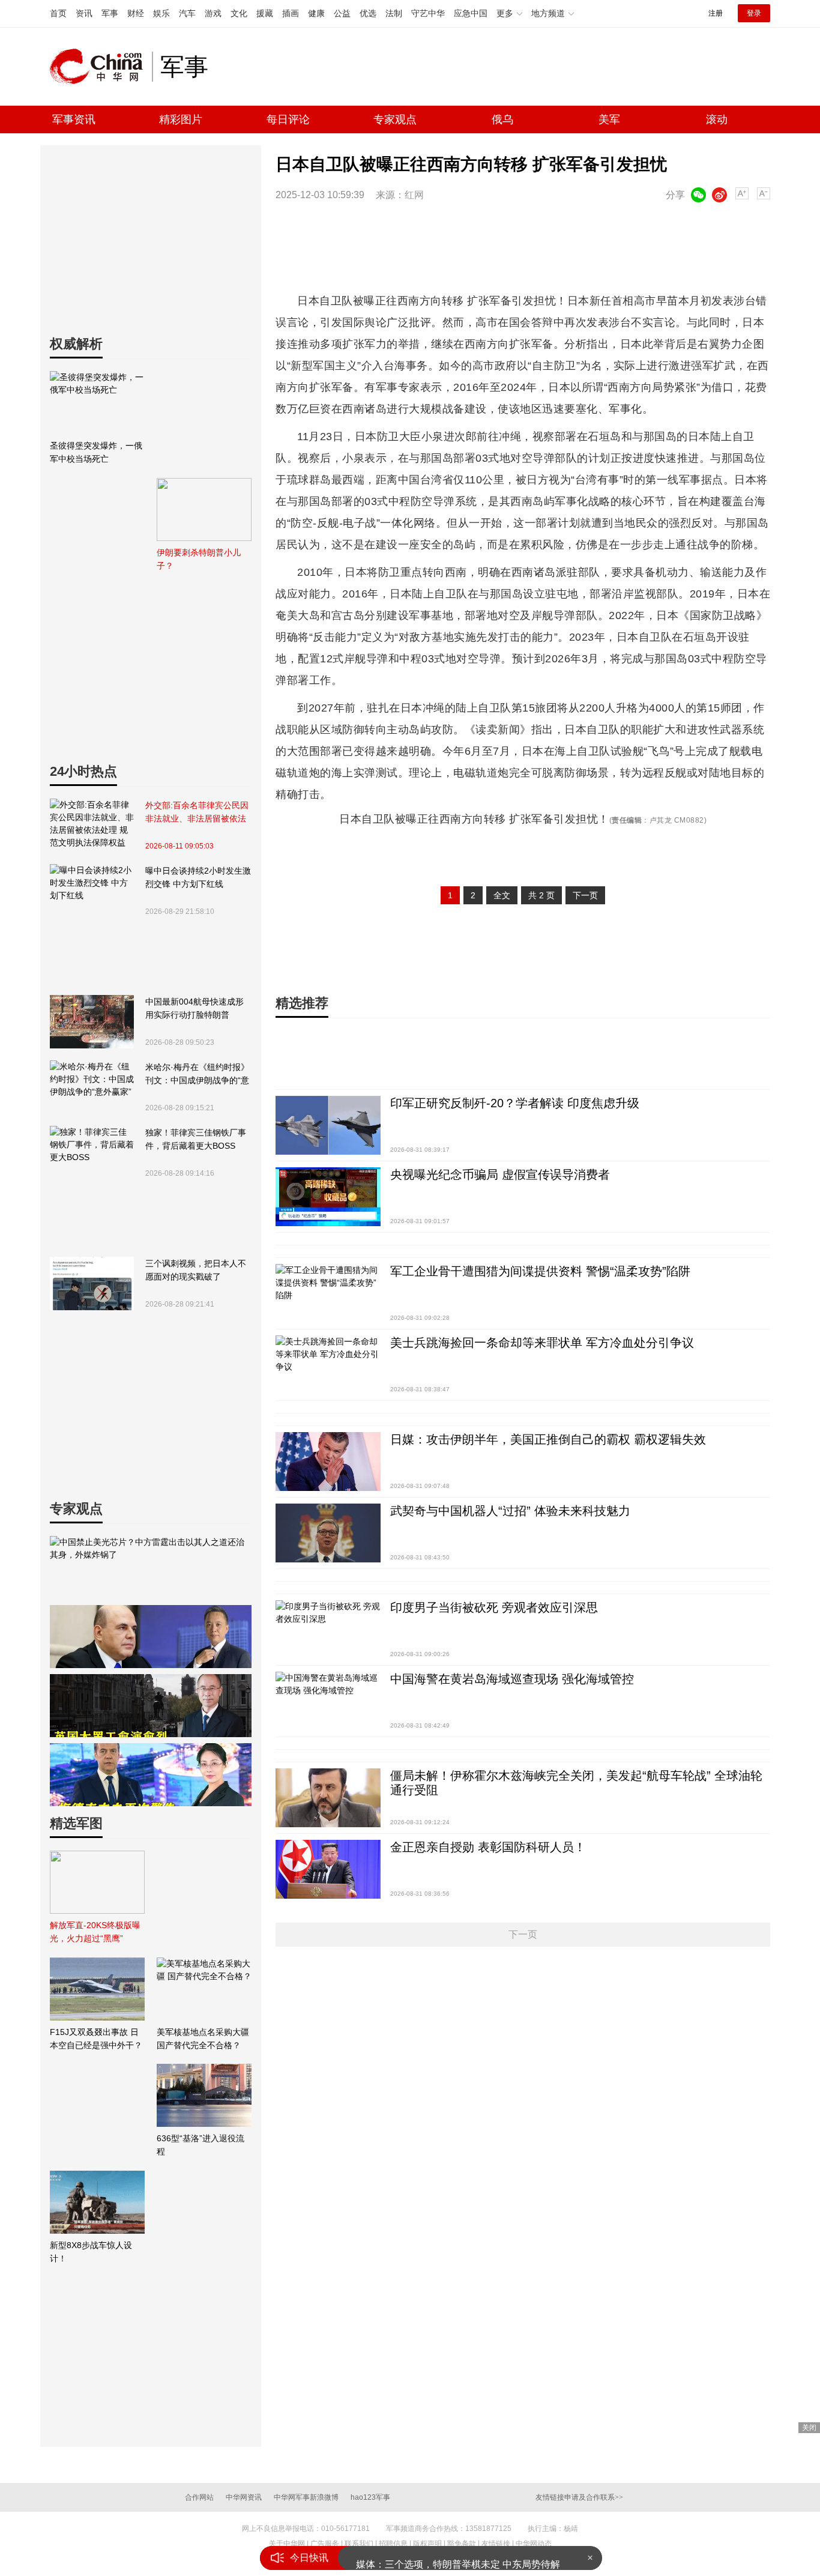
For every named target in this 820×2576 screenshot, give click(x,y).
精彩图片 (181, 119)
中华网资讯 (244, 2497)
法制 (394, 13)
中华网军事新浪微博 (306, 2497)
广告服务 (325, 2544)
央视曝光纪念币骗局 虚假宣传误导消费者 (500, 1175)
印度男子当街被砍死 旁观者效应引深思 (494, 1607)
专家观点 (395, 119)
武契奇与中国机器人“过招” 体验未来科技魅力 (510, 1511)
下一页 (585, 895)
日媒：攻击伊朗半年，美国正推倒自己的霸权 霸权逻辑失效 (548, 1439)
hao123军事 (370, 2497)
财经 (136, 13)
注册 (716, 13)
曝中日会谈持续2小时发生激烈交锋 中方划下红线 (198, 877)
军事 (110, 13)
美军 (609, 119)
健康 (316, 13)
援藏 (265, 13)
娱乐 (161, 13)
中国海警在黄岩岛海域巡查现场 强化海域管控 (512, 1679)
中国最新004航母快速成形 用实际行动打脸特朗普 (194, 1008)
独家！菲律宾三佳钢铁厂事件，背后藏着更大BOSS (196, 1139)
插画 (291, 13)
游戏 (213, 13)
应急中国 (471, 13)
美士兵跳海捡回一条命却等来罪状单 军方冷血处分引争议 (542, 1343)
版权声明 (427, 2544)
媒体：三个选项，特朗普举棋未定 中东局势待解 (458, 2558)
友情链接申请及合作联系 (579, 2497)
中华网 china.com (101, 67)
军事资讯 (74, 119)
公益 (342, 13)
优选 (368, 13)
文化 (239, 13)
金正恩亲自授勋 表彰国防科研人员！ (488, 1847)
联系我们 (359, 2544)
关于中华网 (287, 2544)
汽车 (187, 13)
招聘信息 (393, 2544)
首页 (58, 13)
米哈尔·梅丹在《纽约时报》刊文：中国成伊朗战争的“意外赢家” (197, 1075)
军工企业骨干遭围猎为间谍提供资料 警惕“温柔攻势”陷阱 (540, 1271)
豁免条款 (462, 2544)
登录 (754, 13)
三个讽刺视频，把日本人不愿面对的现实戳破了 (196, 1270)
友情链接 (496, 2544)
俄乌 (502, 119)
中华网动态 (534, 2544)
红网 (414, 195)
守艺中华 (428, 13)
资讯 (84, 13)
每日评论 (288, 119)
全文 (502, 895)
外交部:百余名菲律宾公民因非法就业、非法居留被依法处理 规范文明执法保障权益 (197, 813)
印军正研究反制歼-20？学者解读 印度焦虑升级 (515, 1103)
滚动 (717, 119)
